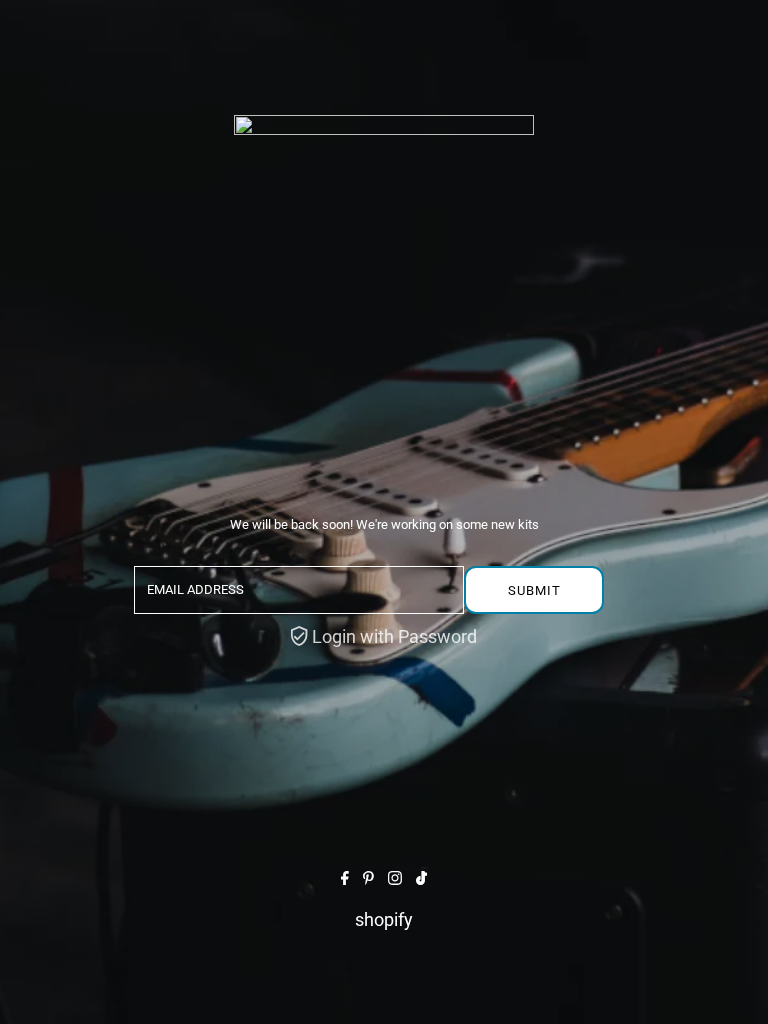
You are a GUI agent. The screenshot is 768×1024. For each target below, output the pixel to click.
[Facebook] (345, 878)
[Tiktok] (421, 878)
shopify (384, 919)
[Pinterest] (368, 878)
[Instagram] (395, 878)
